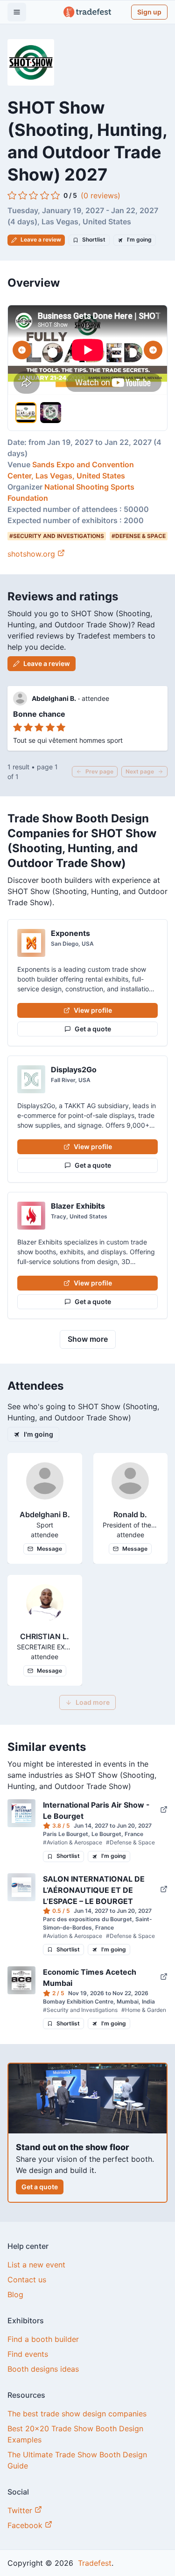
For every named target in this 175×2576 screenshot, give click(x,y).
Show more (88, 1339)
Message (49, 1549)
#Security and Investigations (80, 2010)
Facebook (26, 2525)
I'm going (139, 239)
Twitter (21, 2510)
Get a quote (93, 1029)
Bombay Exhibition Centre (78, 2001)
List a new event (36, 2265)
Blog (15, 2294)
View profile (93, 1010)
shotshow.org (31, 554)
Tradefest (94, 2563)
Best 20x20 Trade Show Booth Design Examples (75, 2434)
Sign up (149, 12)
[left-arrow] (22, 350)
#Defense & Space (130, 1842)
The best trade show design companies (77, 2414)
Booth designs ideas (43, 2369)
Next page (140, 771)
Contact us (27, 2280)
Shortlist (94, 239)
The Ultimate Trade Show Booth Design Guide (77, 2460)
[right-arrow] (153, 350)
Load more (93, 1702)
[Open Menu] (17, 12)
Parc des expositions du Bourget (87, 1919)
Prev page (99, 771)
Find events (28, 2354)
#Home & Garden (144, 2010)
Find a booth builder (43, 2339)
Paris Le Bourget (66, 1834)
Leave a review (41, 239)
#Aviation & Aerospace (73, 1842)
